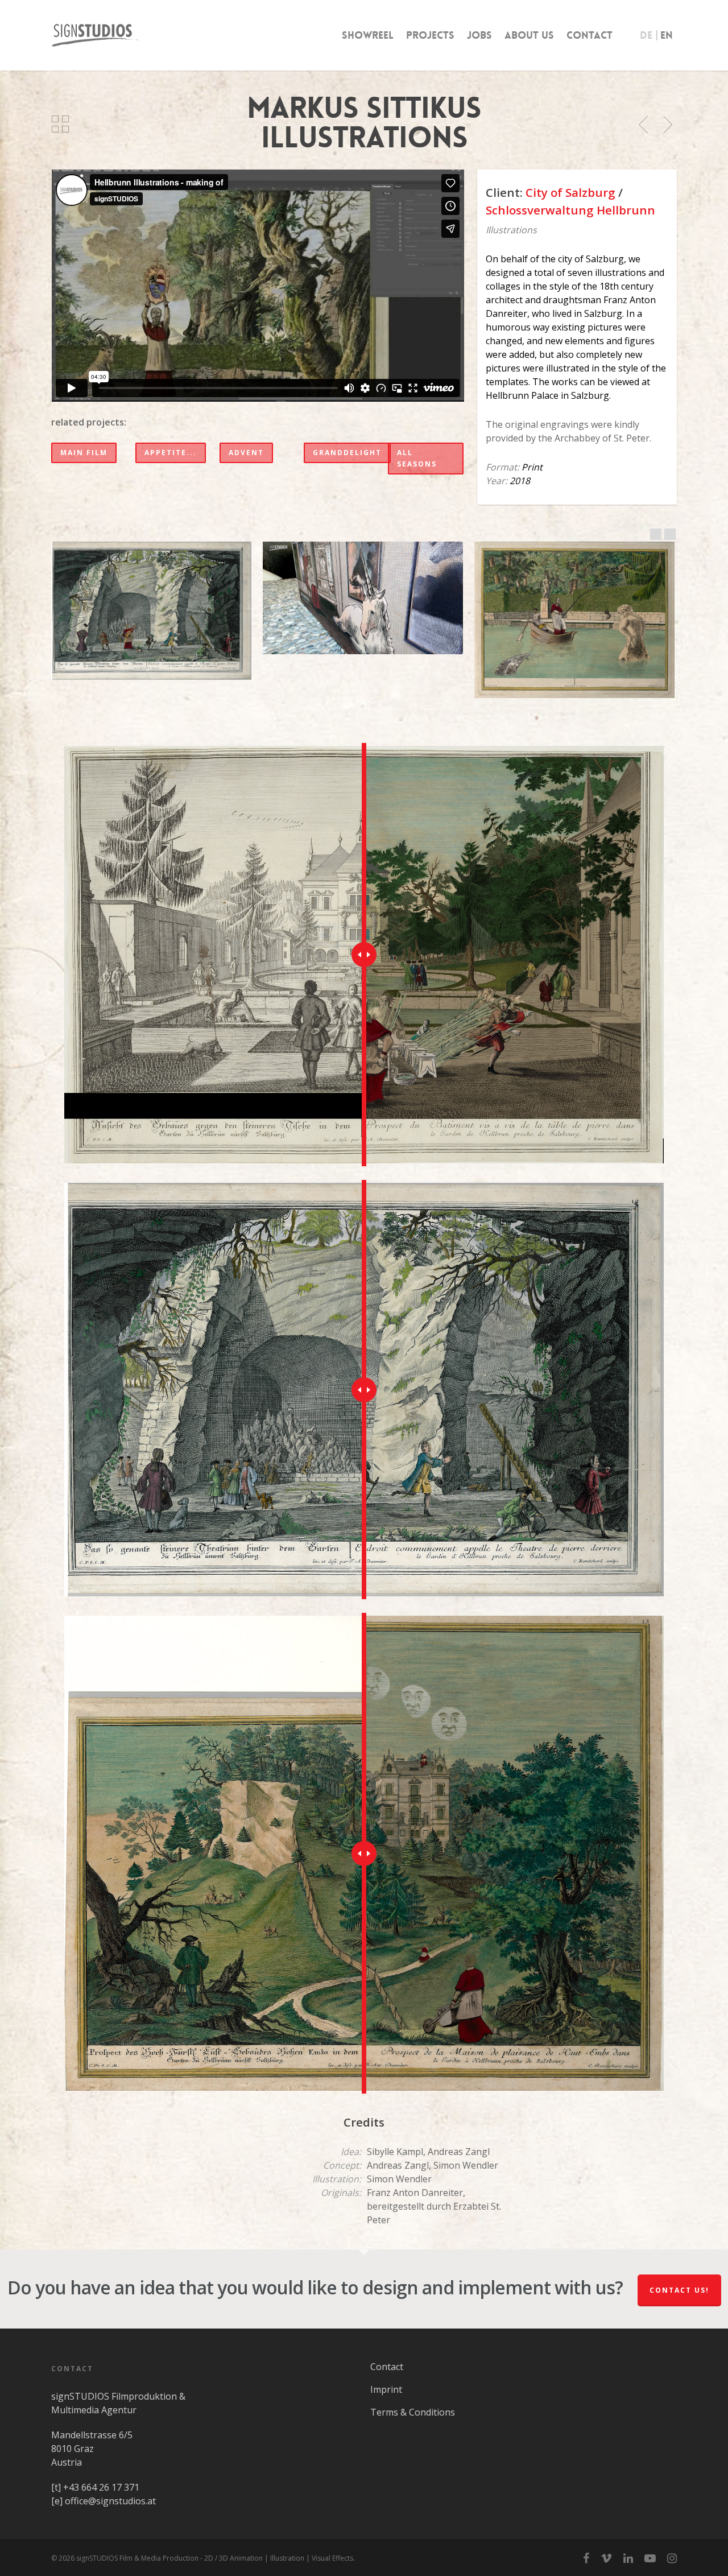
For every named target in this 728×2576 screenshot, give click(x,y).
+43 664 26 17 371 (101, 2487)
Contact (590, 35)
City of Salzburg (570, 192)
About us (529, 35)
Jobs (479, 35)
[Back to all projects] (60, 125)
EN (667, 35)
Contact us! (679, 2290)
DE (646, 35)
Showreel (368, 35)
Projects (430, 35)
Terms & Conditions (413, 2412)
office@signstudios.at (110, 2501)
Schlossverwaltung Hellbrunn (570, 210)
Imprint (386, 2389)
